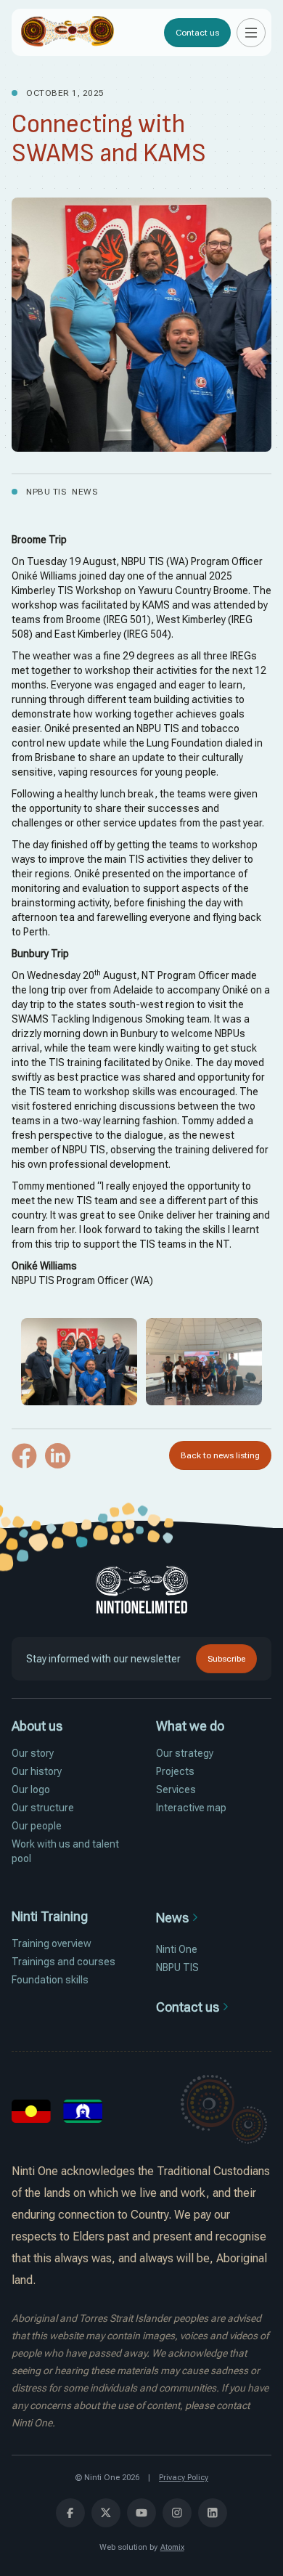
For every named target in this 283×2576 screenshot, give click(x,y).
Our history (37, 1771)
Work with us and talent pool (65, 1851)
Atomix (172, 2547)
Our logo (31, 1789)
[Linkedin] (58, 1465)
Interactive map (191, 1808)
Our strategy (185, 1753)
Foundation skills (50, 1980)
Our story (33, 1753)
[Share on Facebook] (24, 1465)
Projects (175, 1771)
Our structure (43, 1808)
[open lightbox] (79, 1362)
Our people (37, 1826)
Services (176, 1789)
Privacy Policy (184, 2478)
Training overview (52, 1943)
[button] (251, 33)
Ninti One (177, 1949)
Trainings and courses (63, 1962)
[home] (67, 32)
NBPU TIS (177, 1967)
